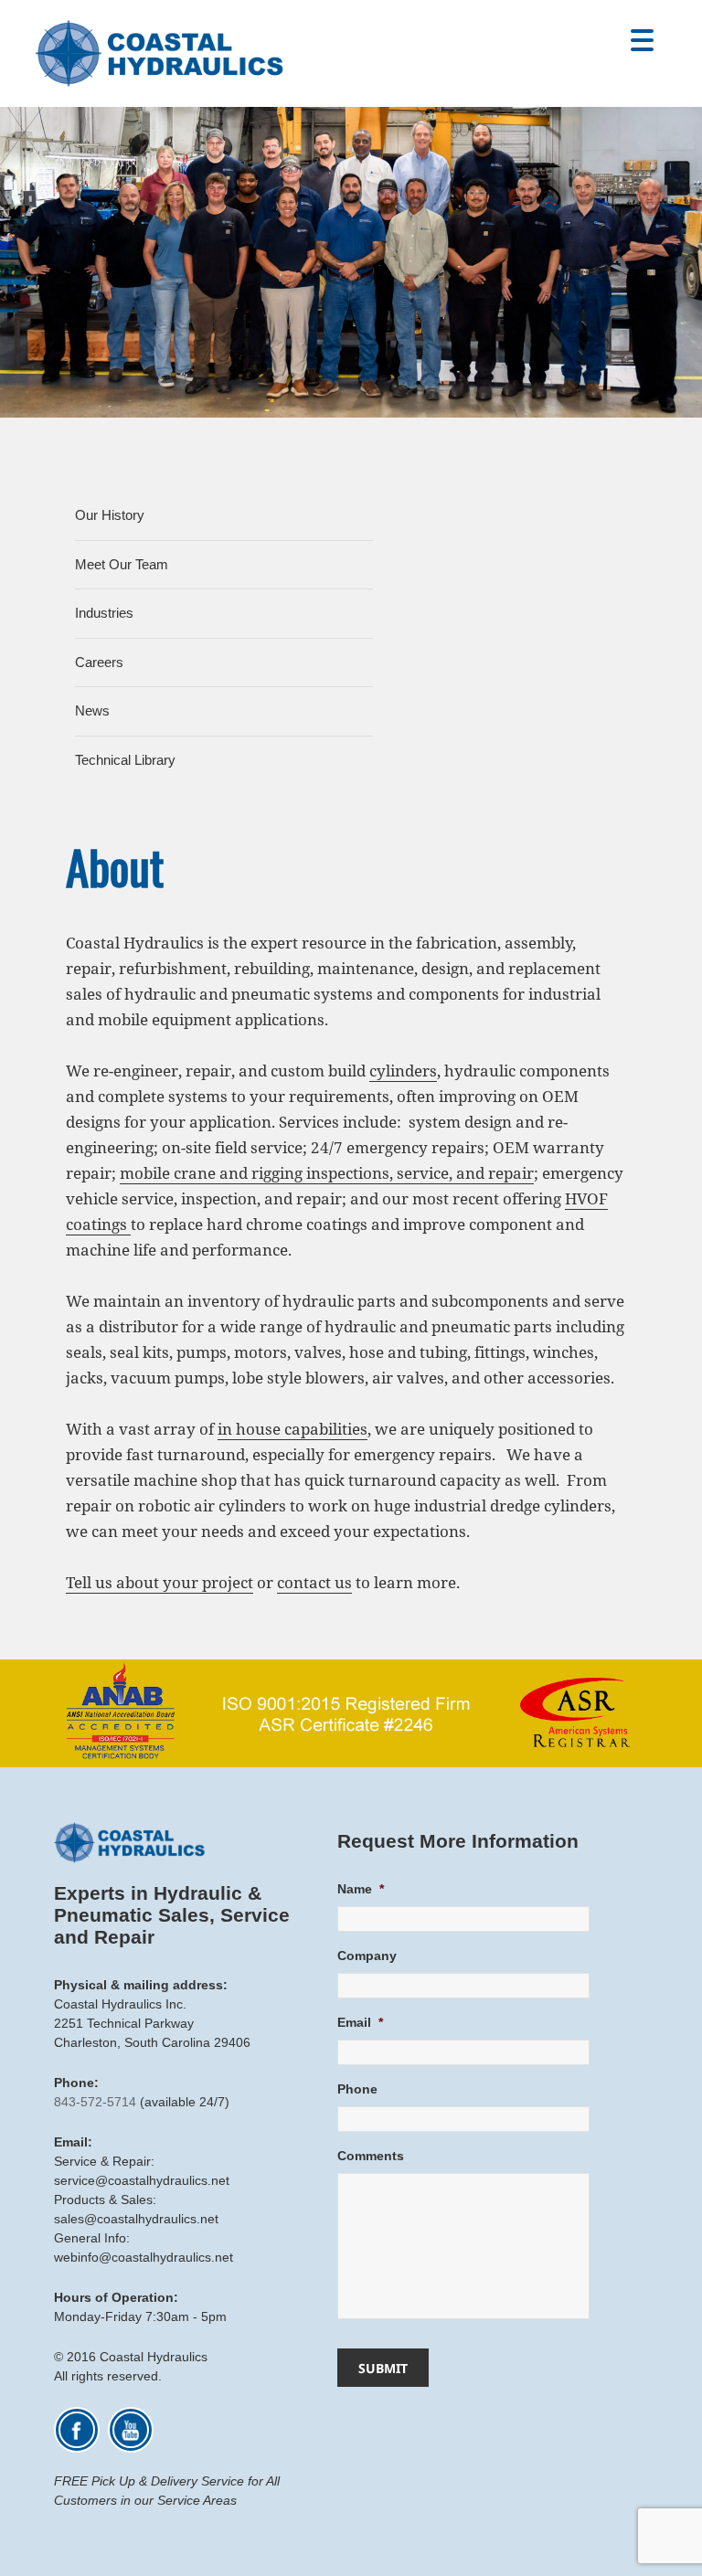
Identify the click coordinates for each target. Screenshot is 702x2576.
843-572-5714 (95, 2102)
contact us (314, 1582)
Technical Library (125, 760)
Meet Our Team (122, 564)
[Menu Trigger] (642, 39)
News (92, 710)
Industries (104, 613)
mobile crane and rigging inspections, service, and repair (327, 1173)
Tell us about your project (160, 1582)
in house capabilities (292, 1429)
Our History (110, 515)
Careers (99, 662)
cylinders (403, 1071)
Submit (383, 2368)
